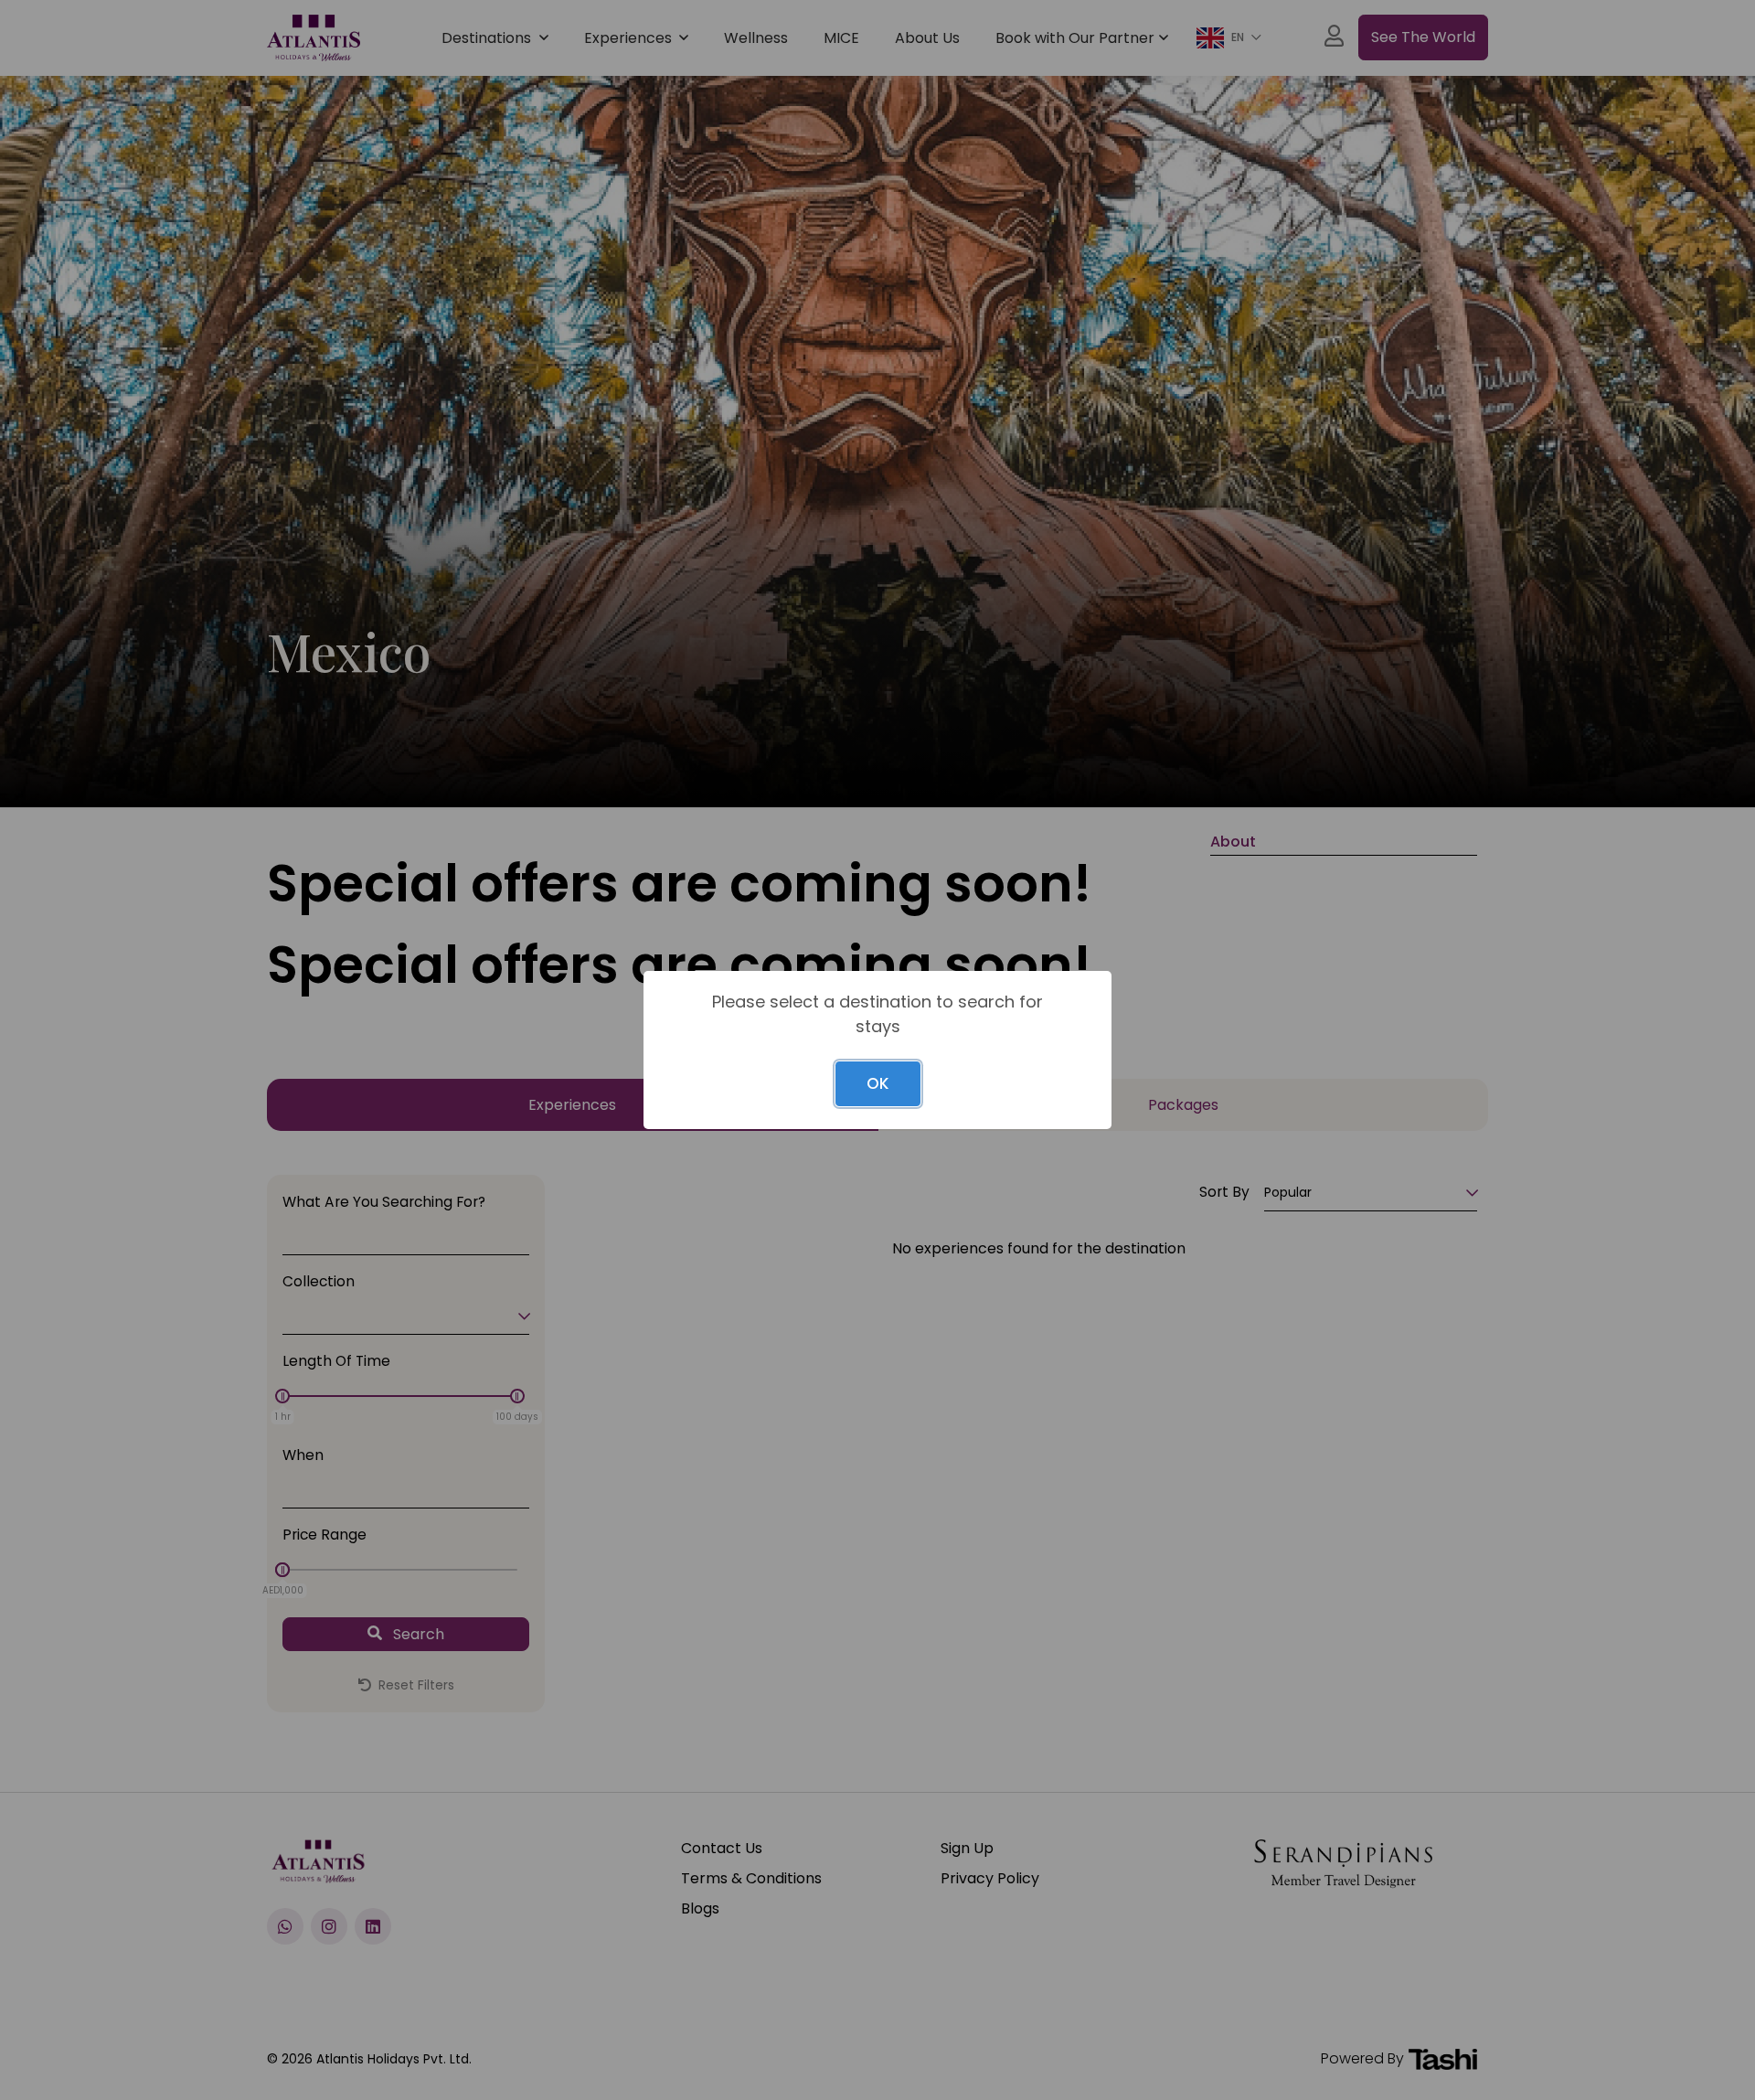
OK (878, 1083)
